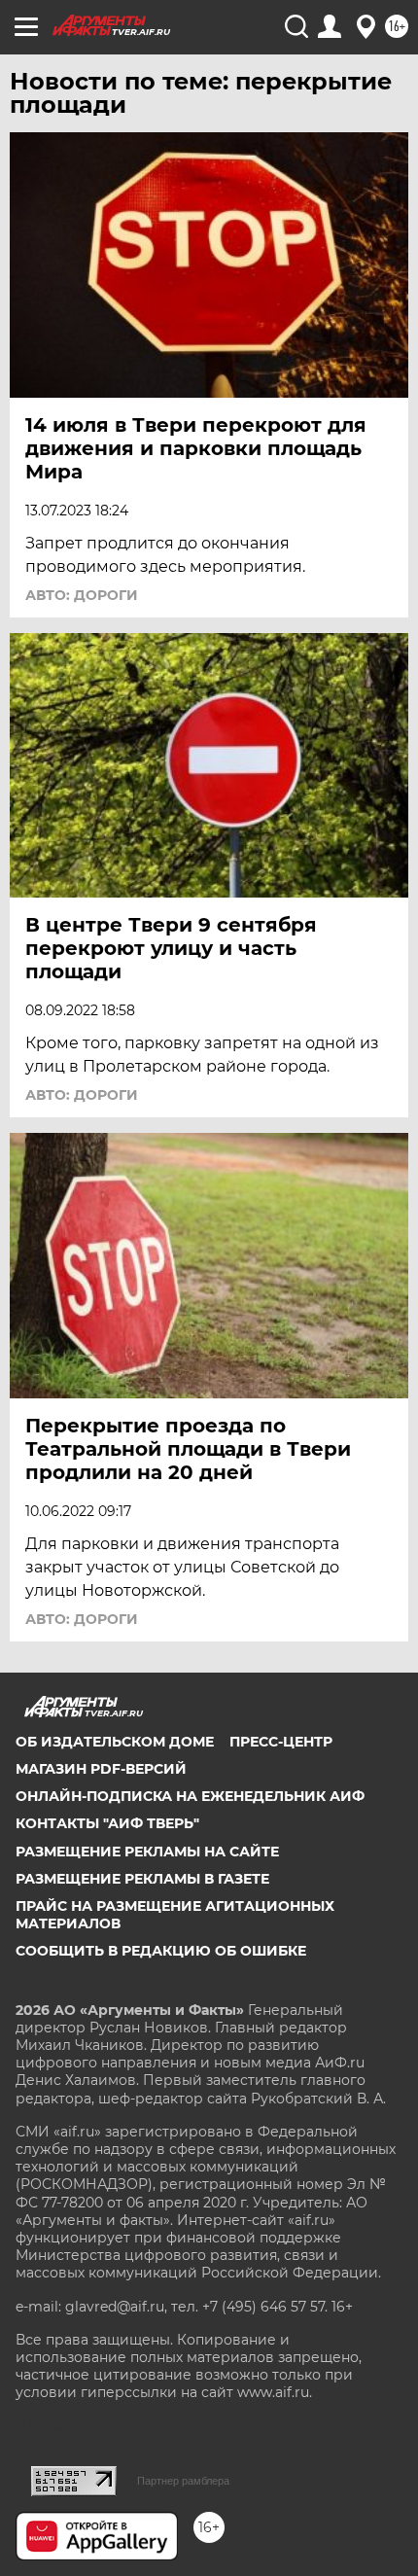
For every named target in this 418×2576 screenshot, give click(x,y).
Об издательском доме (115, 1742)
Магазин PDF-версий (101, 1769)
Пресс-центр (281, 1742)
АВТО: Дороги (82, 595)
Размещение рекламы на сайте (147, 1852)
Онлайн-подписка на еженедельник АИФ (190, 1796)
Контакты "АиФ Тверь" (107, 1823)
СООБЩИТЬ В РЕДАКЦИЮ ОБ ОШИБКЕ (161, 1951)
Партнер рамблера (183, 2481)
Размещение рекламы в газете (142, 1879)
